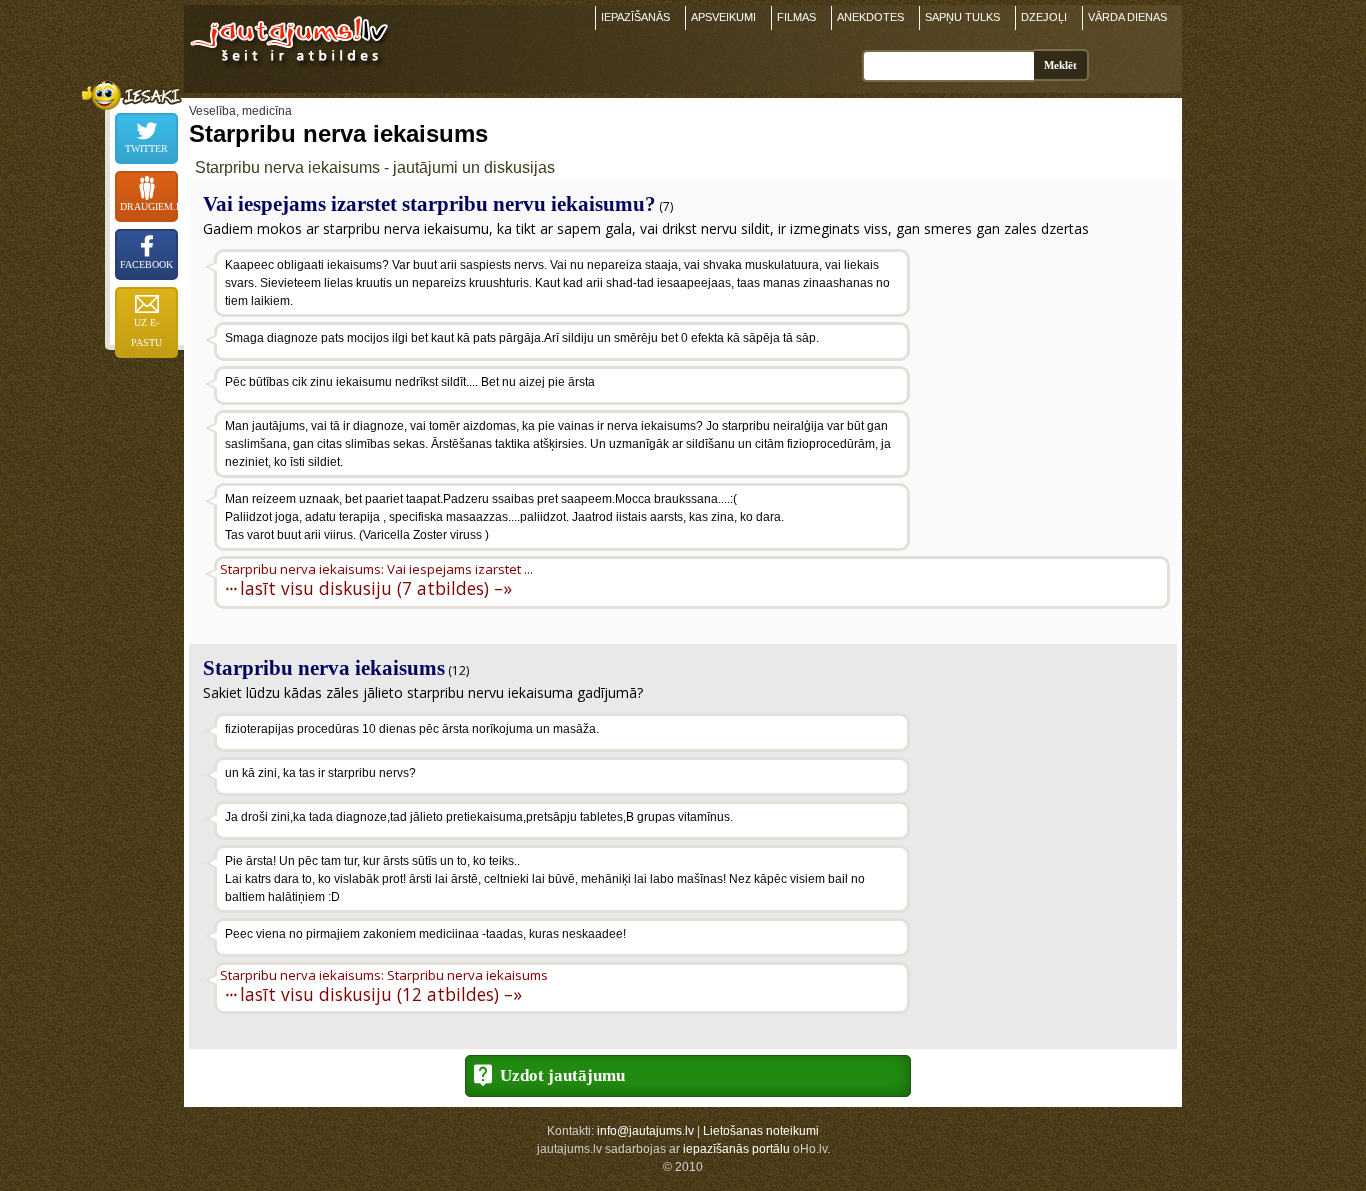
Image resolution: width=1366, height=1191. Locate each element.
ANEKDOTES (870, 17)
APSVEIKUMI (723, 17)
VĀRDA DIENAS (1127, 17)
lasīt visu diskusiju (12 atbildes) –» (381, 993)
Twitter (146, 148)
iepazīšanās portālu (736, 1149)
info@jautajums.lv (645, 1131)
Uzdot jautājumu (562, 1075)
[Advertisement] (1042, 377)
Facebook (146, 264)
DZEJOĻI (1044, 17)
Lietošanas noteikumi (761, 1131)
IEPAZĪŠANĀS (635, 17)
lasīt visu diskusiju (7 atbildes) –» (376, 587)
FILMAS (796, 17)
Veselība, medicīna (240, 111)
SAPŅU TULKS (962, 17)
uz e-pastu (146, 332)
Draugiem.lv (149, 206)
